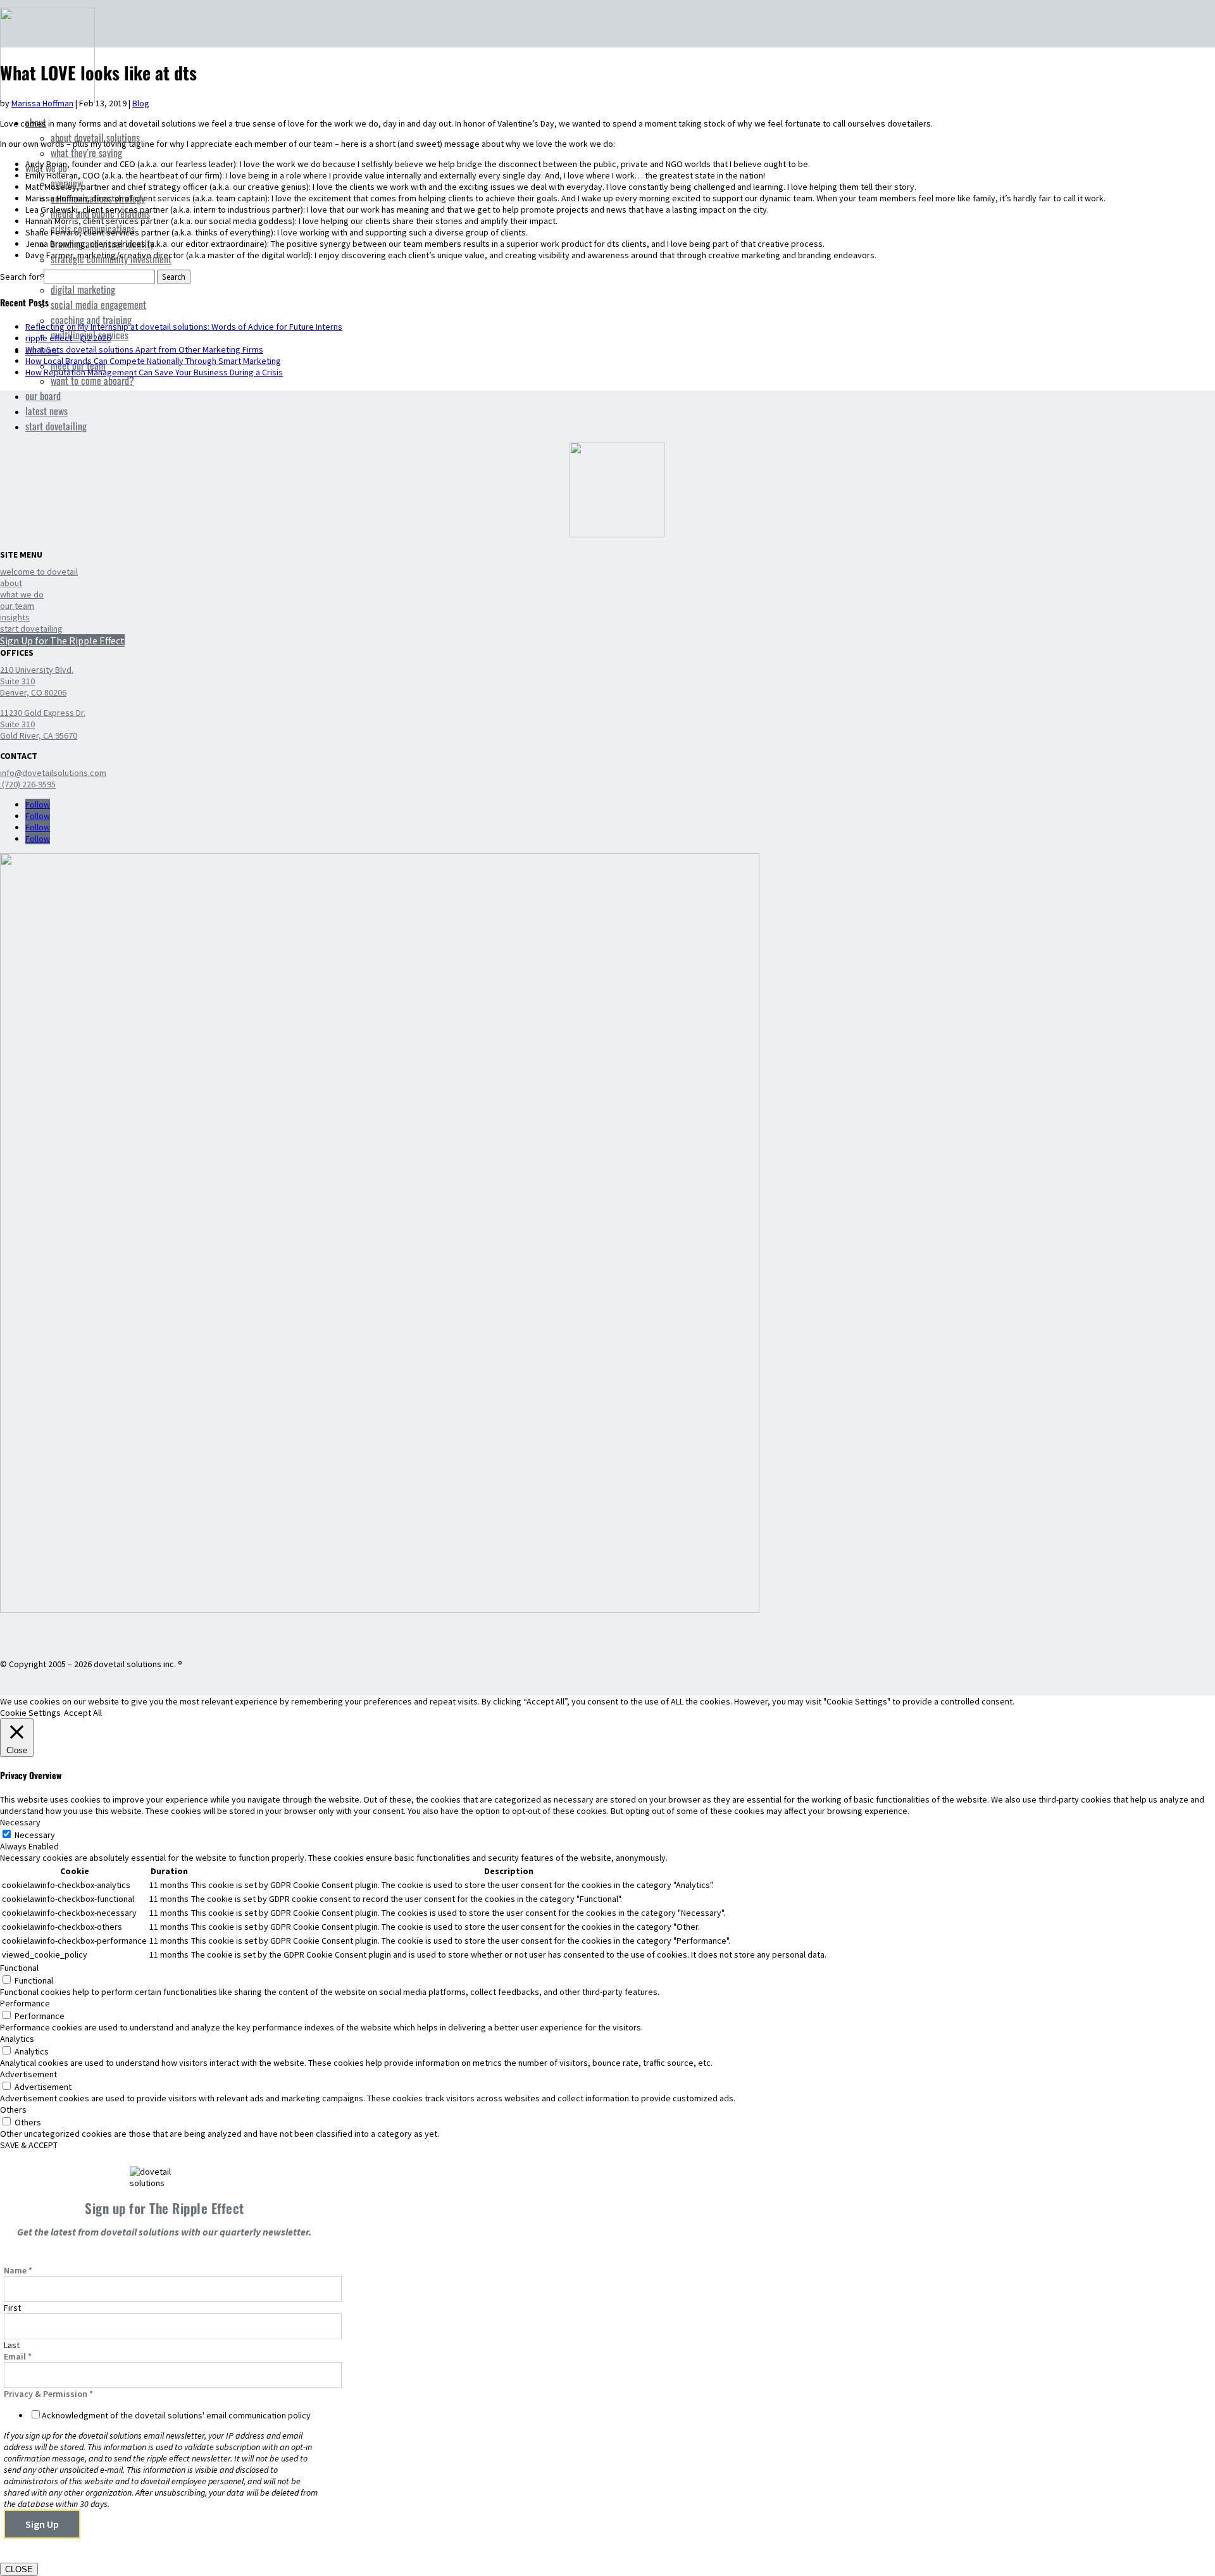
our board (43, 396)
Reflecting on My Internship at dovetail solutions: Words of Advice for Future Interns (184, 327)
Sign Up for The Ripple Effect (62, 641)
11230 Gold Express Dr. (43, 713)
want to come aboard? (92, 380)
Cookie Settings (30, 1713)
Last (12, 2345)
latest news (47, 411)
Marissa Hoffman (42, 103)
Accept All (83, 1713)
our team (17, 606)
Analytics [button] (17, 2039)
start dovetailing (56, 426)
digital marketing (83, 289)
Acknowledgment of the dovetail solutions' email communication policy (176, 2415)
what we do (22, 594)
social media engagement (98, 304)
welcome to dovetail (39, 572)
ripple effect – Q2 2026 (68, 338)
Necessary (35, 1835)
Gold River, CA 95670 (39, 735)
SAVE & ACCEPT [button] (29, 2145)
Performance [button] (25, 2003)
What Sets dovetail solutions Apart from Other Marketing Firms (144, 349)
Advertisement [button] (28, 2074)
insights (15, 617)
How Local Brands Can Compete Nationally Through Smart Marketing (153, 361)
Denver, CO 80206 (33, 692)
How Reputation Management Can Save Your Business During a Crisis (154, 372)
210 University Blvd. (37, 670)
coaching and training (91, 320)
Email (18, 2356)
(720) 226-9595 (28, 784)
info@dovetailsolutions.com (53, 773)
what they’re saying (86, 153)
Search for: (21, 277)
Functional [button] (19, 1968)
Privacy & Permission (48, 2394)
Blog (141, 103)
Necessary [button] (20, 1822)
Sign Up (42, 2524)
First (12, 2308)
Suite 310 (17, 681)
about (11, 583)
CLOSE (19, 2569)
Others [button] (13, 2110)
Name (18, 2270)
